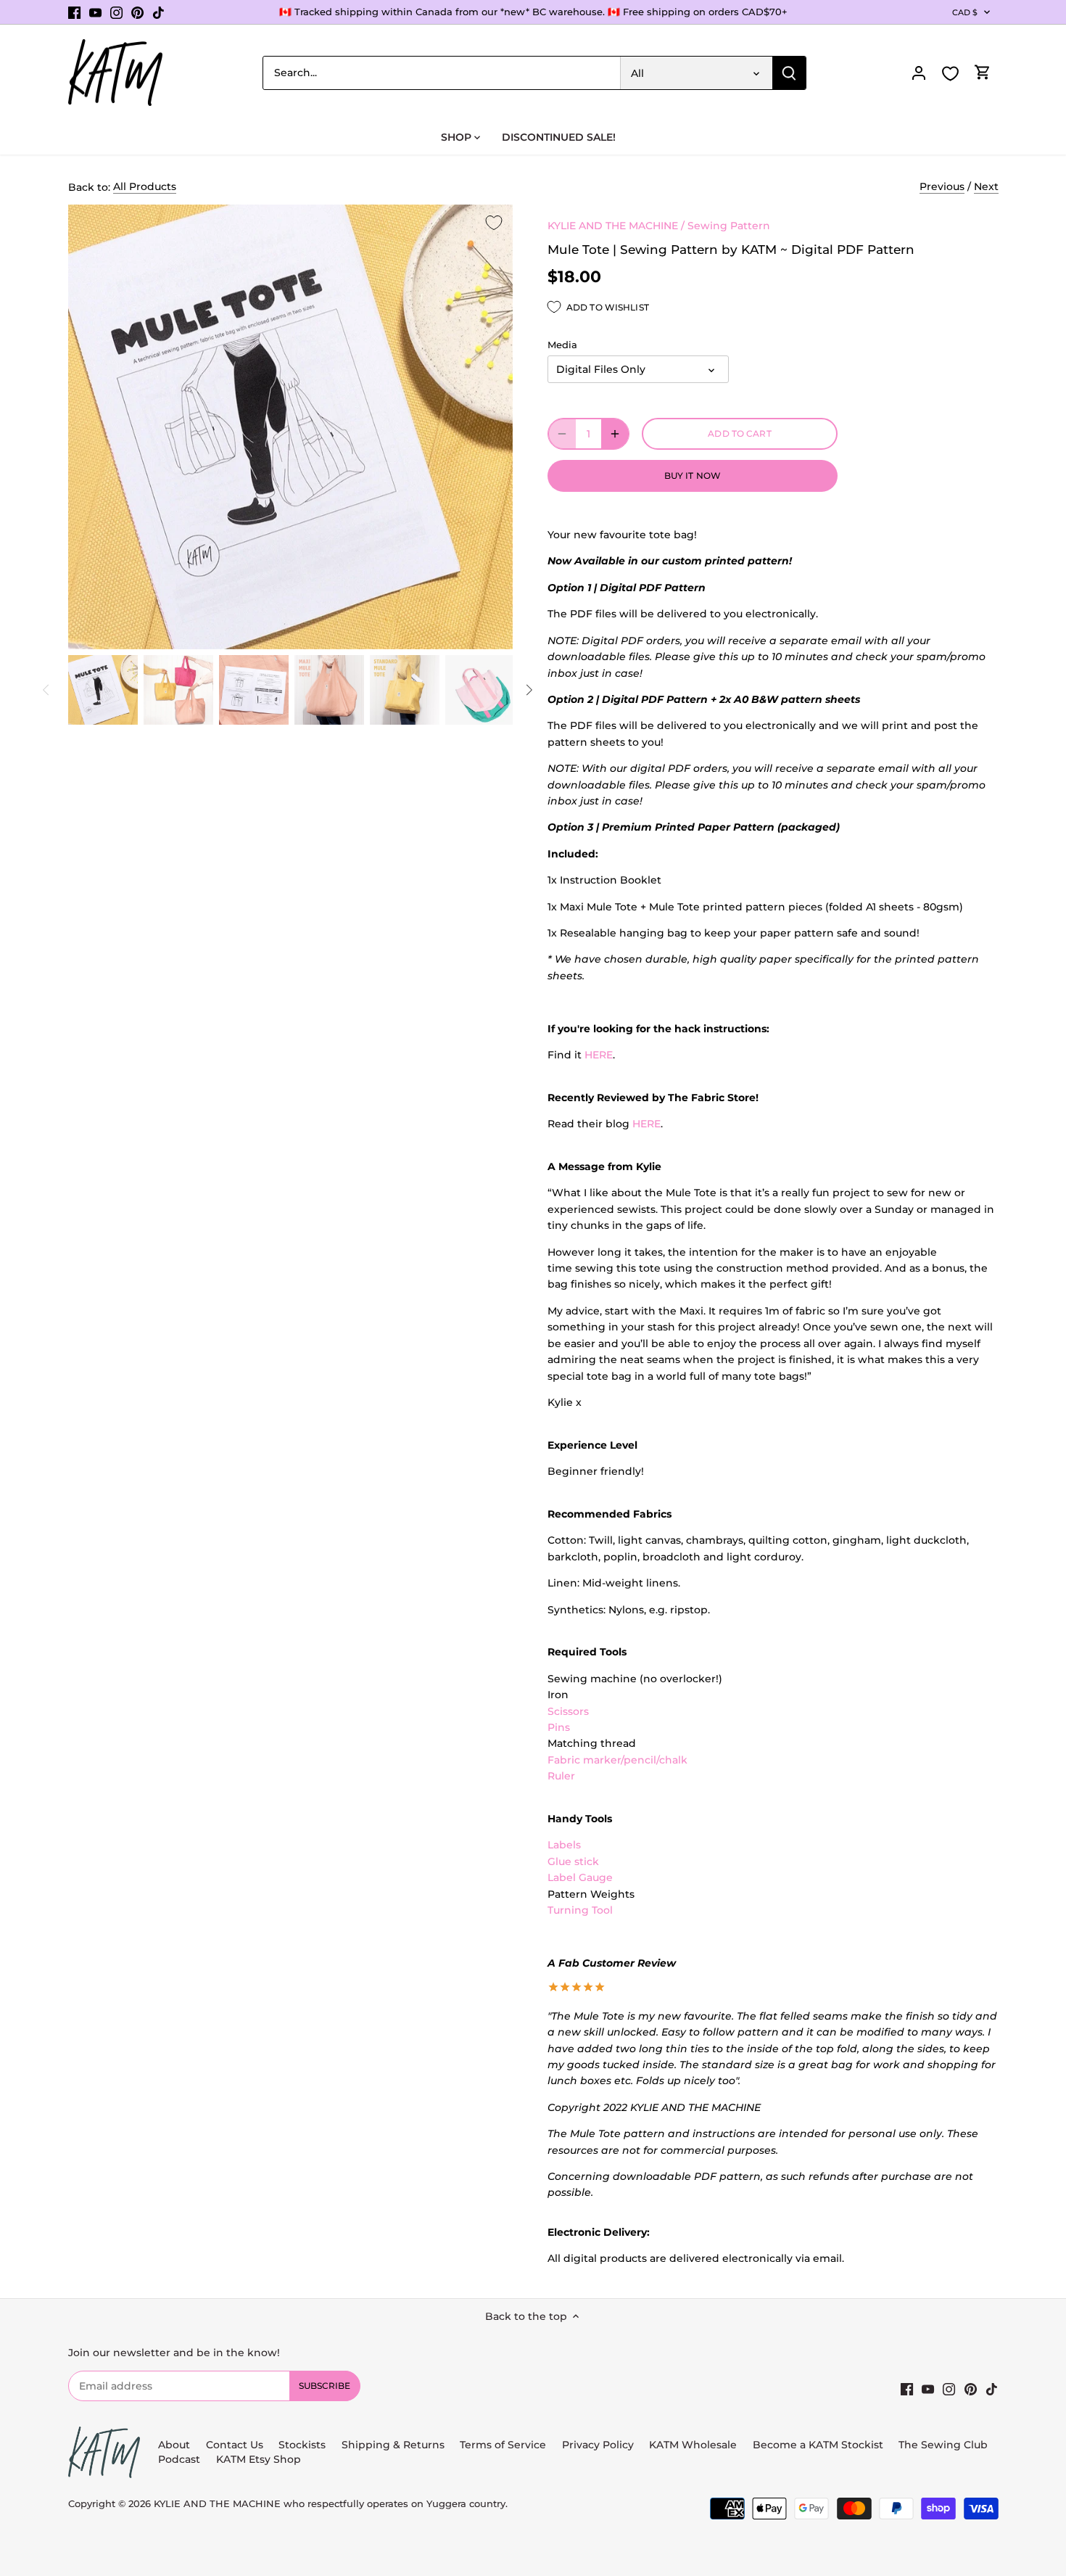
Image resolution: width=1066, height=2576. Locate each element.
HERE (599, 1055)
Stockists (302, 2445)
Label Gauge (580, 1877)
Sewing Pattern (729, 226)
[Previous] (46, 690)
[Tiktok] (158, 12)
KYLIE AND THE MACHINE (613, 226)
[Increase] (615, 434)
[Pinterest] (137, 12)
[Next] (529, 690)
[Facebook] (74, 12)
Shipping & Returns (393, 2445)
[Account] (919, 73)
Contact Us (235, 2445)
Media (562, 345)
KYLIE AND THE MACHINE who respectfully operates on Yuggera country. (331, 2504)
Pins (559, 1727)
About (174, 2445)
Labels (564, 1845)
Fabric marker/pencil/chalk (617, 1760)
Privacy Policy (598, 2445)
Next (986, 186)
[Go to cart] (983, 73)
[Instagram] (116, 12)
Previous (942, 186)
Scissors (568, 1711)
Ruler (561, 1776)
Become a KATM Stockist (818, 2445)
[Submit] (789, 73)
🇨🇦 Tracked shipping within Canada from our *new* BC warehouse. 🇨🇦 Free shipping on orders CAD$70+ (533, 12)
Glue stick (573, 1861)
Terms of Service (504, 2445)
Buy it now (693, 476)
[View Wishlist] (951, 74)
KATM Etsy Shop (259, 2459)
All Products (145, 186)
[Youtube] (95, 12)
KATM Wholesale (693, 2445)
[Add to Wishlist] (494, 223)
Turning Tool (580, 1910)
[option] (103, 690)
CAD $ (965, 12)
